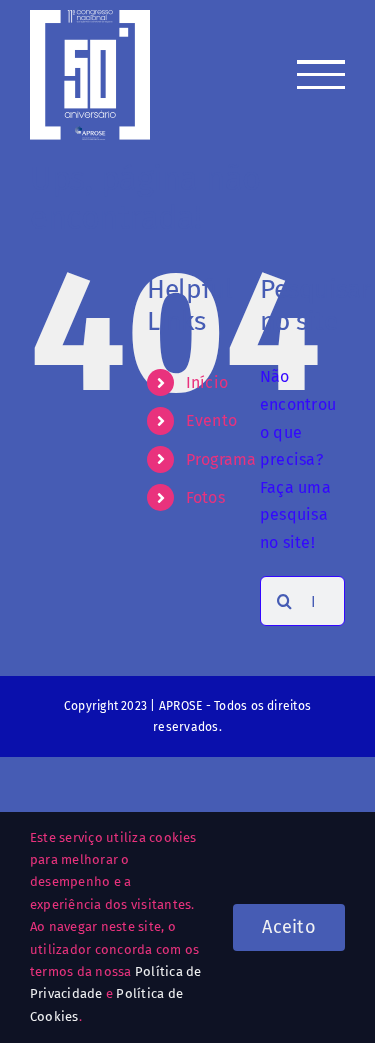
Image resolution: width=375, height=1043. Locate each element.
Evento (211, 420)
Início (207, 382)
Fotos (205, 497)
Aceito (289, 927)
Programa (221, 459)
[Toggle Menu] (321, 74)
